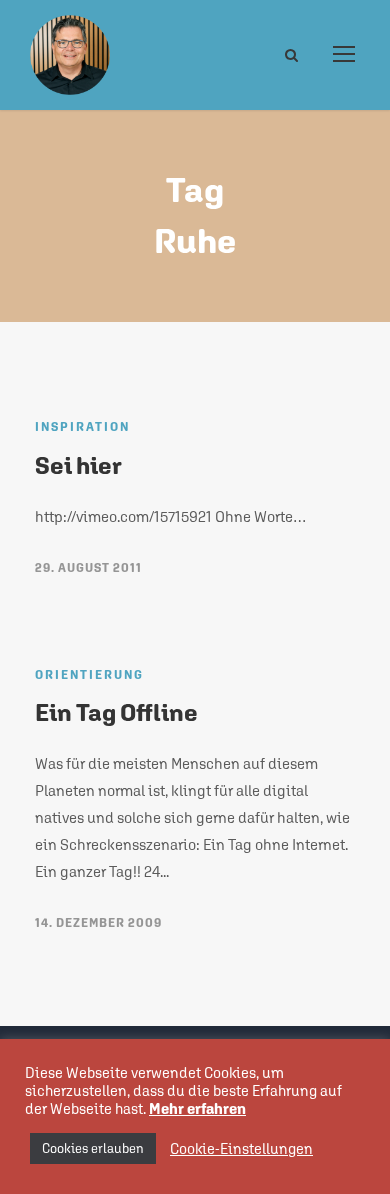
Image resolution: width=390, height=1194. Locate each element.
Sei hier (78, 465)
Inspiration (82, 427)
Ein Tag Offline (116, 712)
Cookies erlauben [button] (93, 1148)
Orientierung (89, 675)
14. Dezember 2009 (98, 923)
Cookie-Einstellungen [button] (241, 1148)
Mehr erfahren (197, 1108)
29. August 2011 (88, 568)
